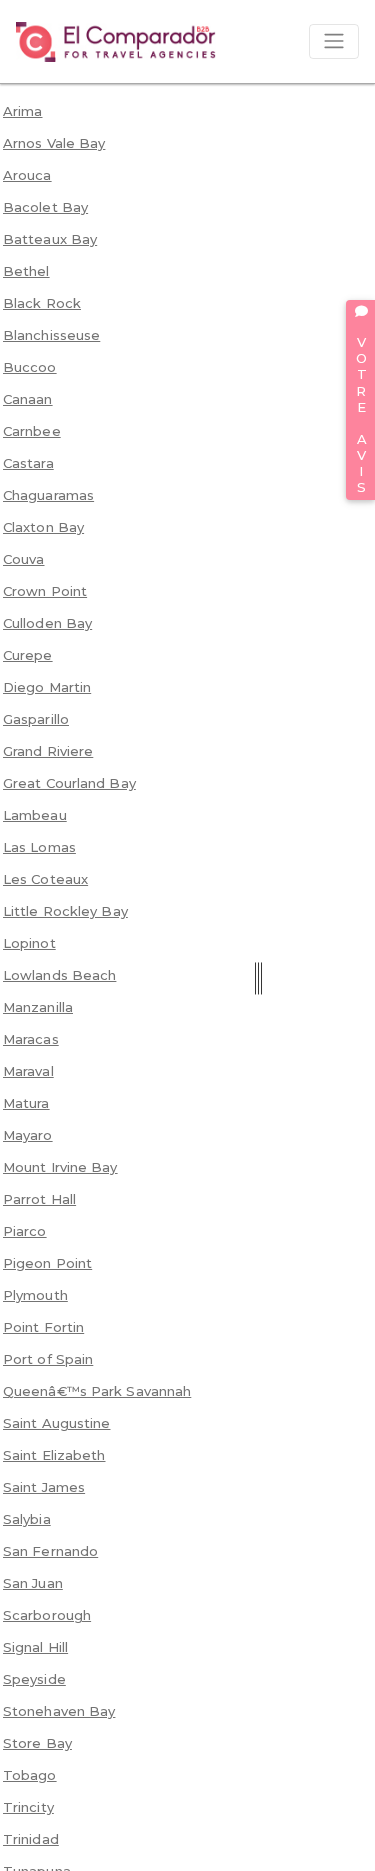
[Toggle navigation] (334, 41)
